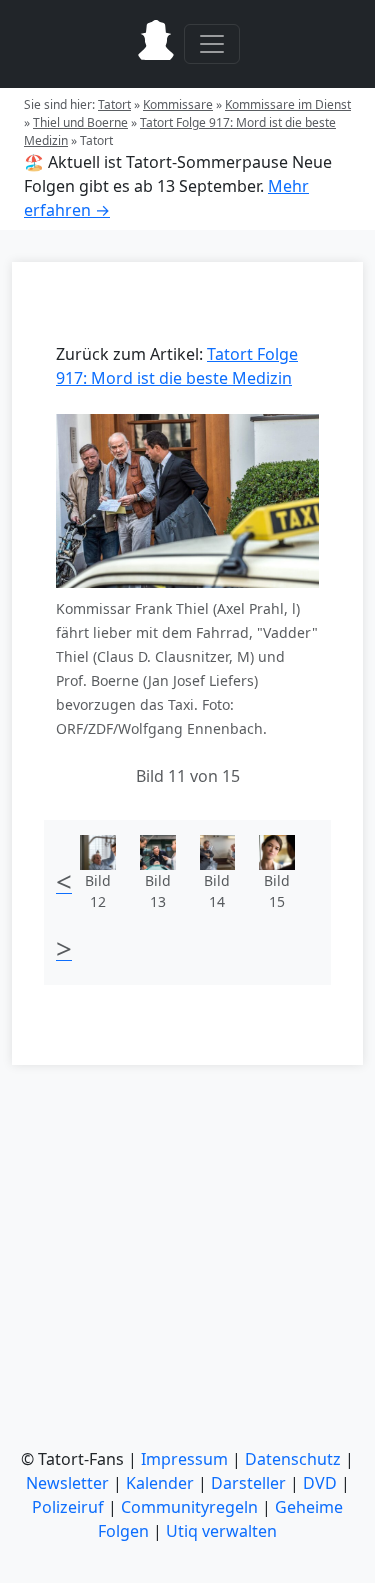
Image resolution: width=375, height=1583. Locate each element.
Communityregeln (189, 1507)
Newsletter (67, 1483)
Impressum (184, 1459)
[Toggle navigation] (212, 44)
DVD (320, 1483)
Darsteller (248, 1483)
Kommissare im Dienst (288, 104)
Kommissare (178, 104)
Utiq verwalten (221, 1531)
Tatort (114, 104)
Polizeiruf (68, 1507)
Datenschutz (293, 1459)
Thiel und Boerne (80, 122)
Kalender (160, 1483)
